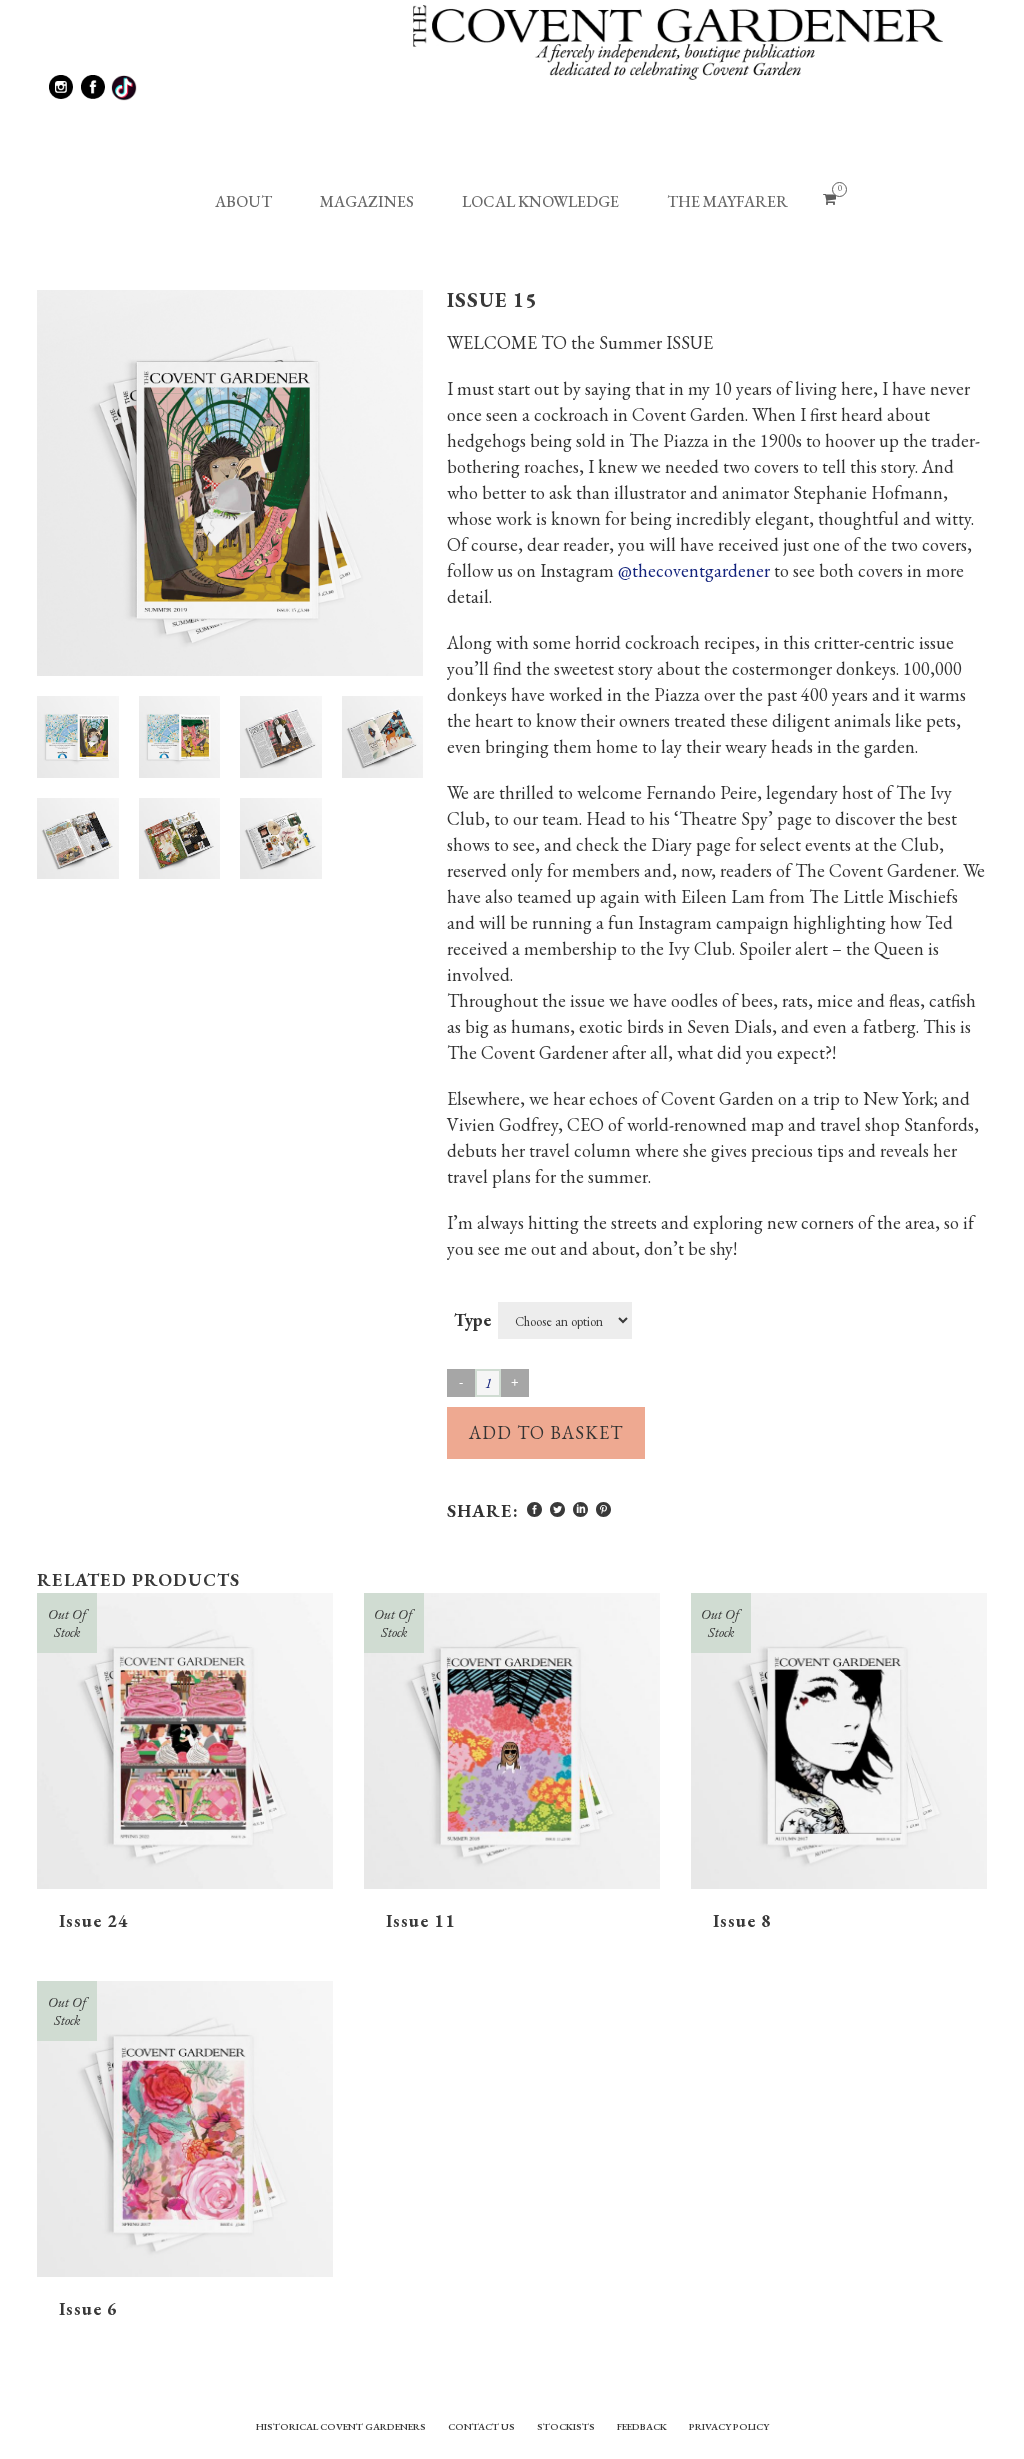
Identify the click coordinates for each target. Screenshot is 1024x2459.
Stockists (566, 2426)
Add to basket (546, 1432)
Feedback (642, 2426)
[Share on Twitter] (557, 1509)
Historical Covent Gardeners (341, 2426)
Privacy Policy (729, 2426)
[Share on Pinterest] (603, 1509)
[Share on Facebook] (534, 1509)
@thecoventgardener (694, 570)
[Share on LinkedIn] (580, 1509)
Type (472, 1319)
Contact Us (481, 2426)
